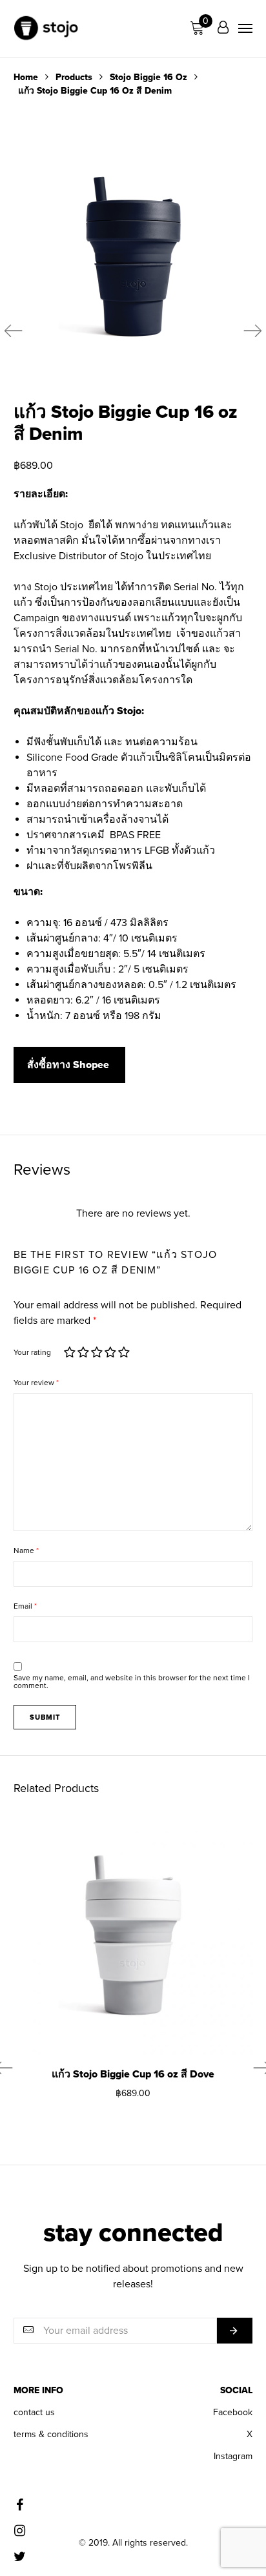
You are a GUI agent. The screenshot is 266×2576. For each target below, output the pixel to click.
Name (26, 1551)
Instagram (233, 2456)
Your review (36, 1383)
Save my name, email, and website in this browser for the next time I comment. (132, 1682)
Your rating (32, 1352)
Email (25, 1606)
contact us (34, 2412)
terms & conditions (51, 2434)
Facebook (233, 2412)
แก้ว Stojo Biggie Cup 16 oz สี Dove (133, 2074)
